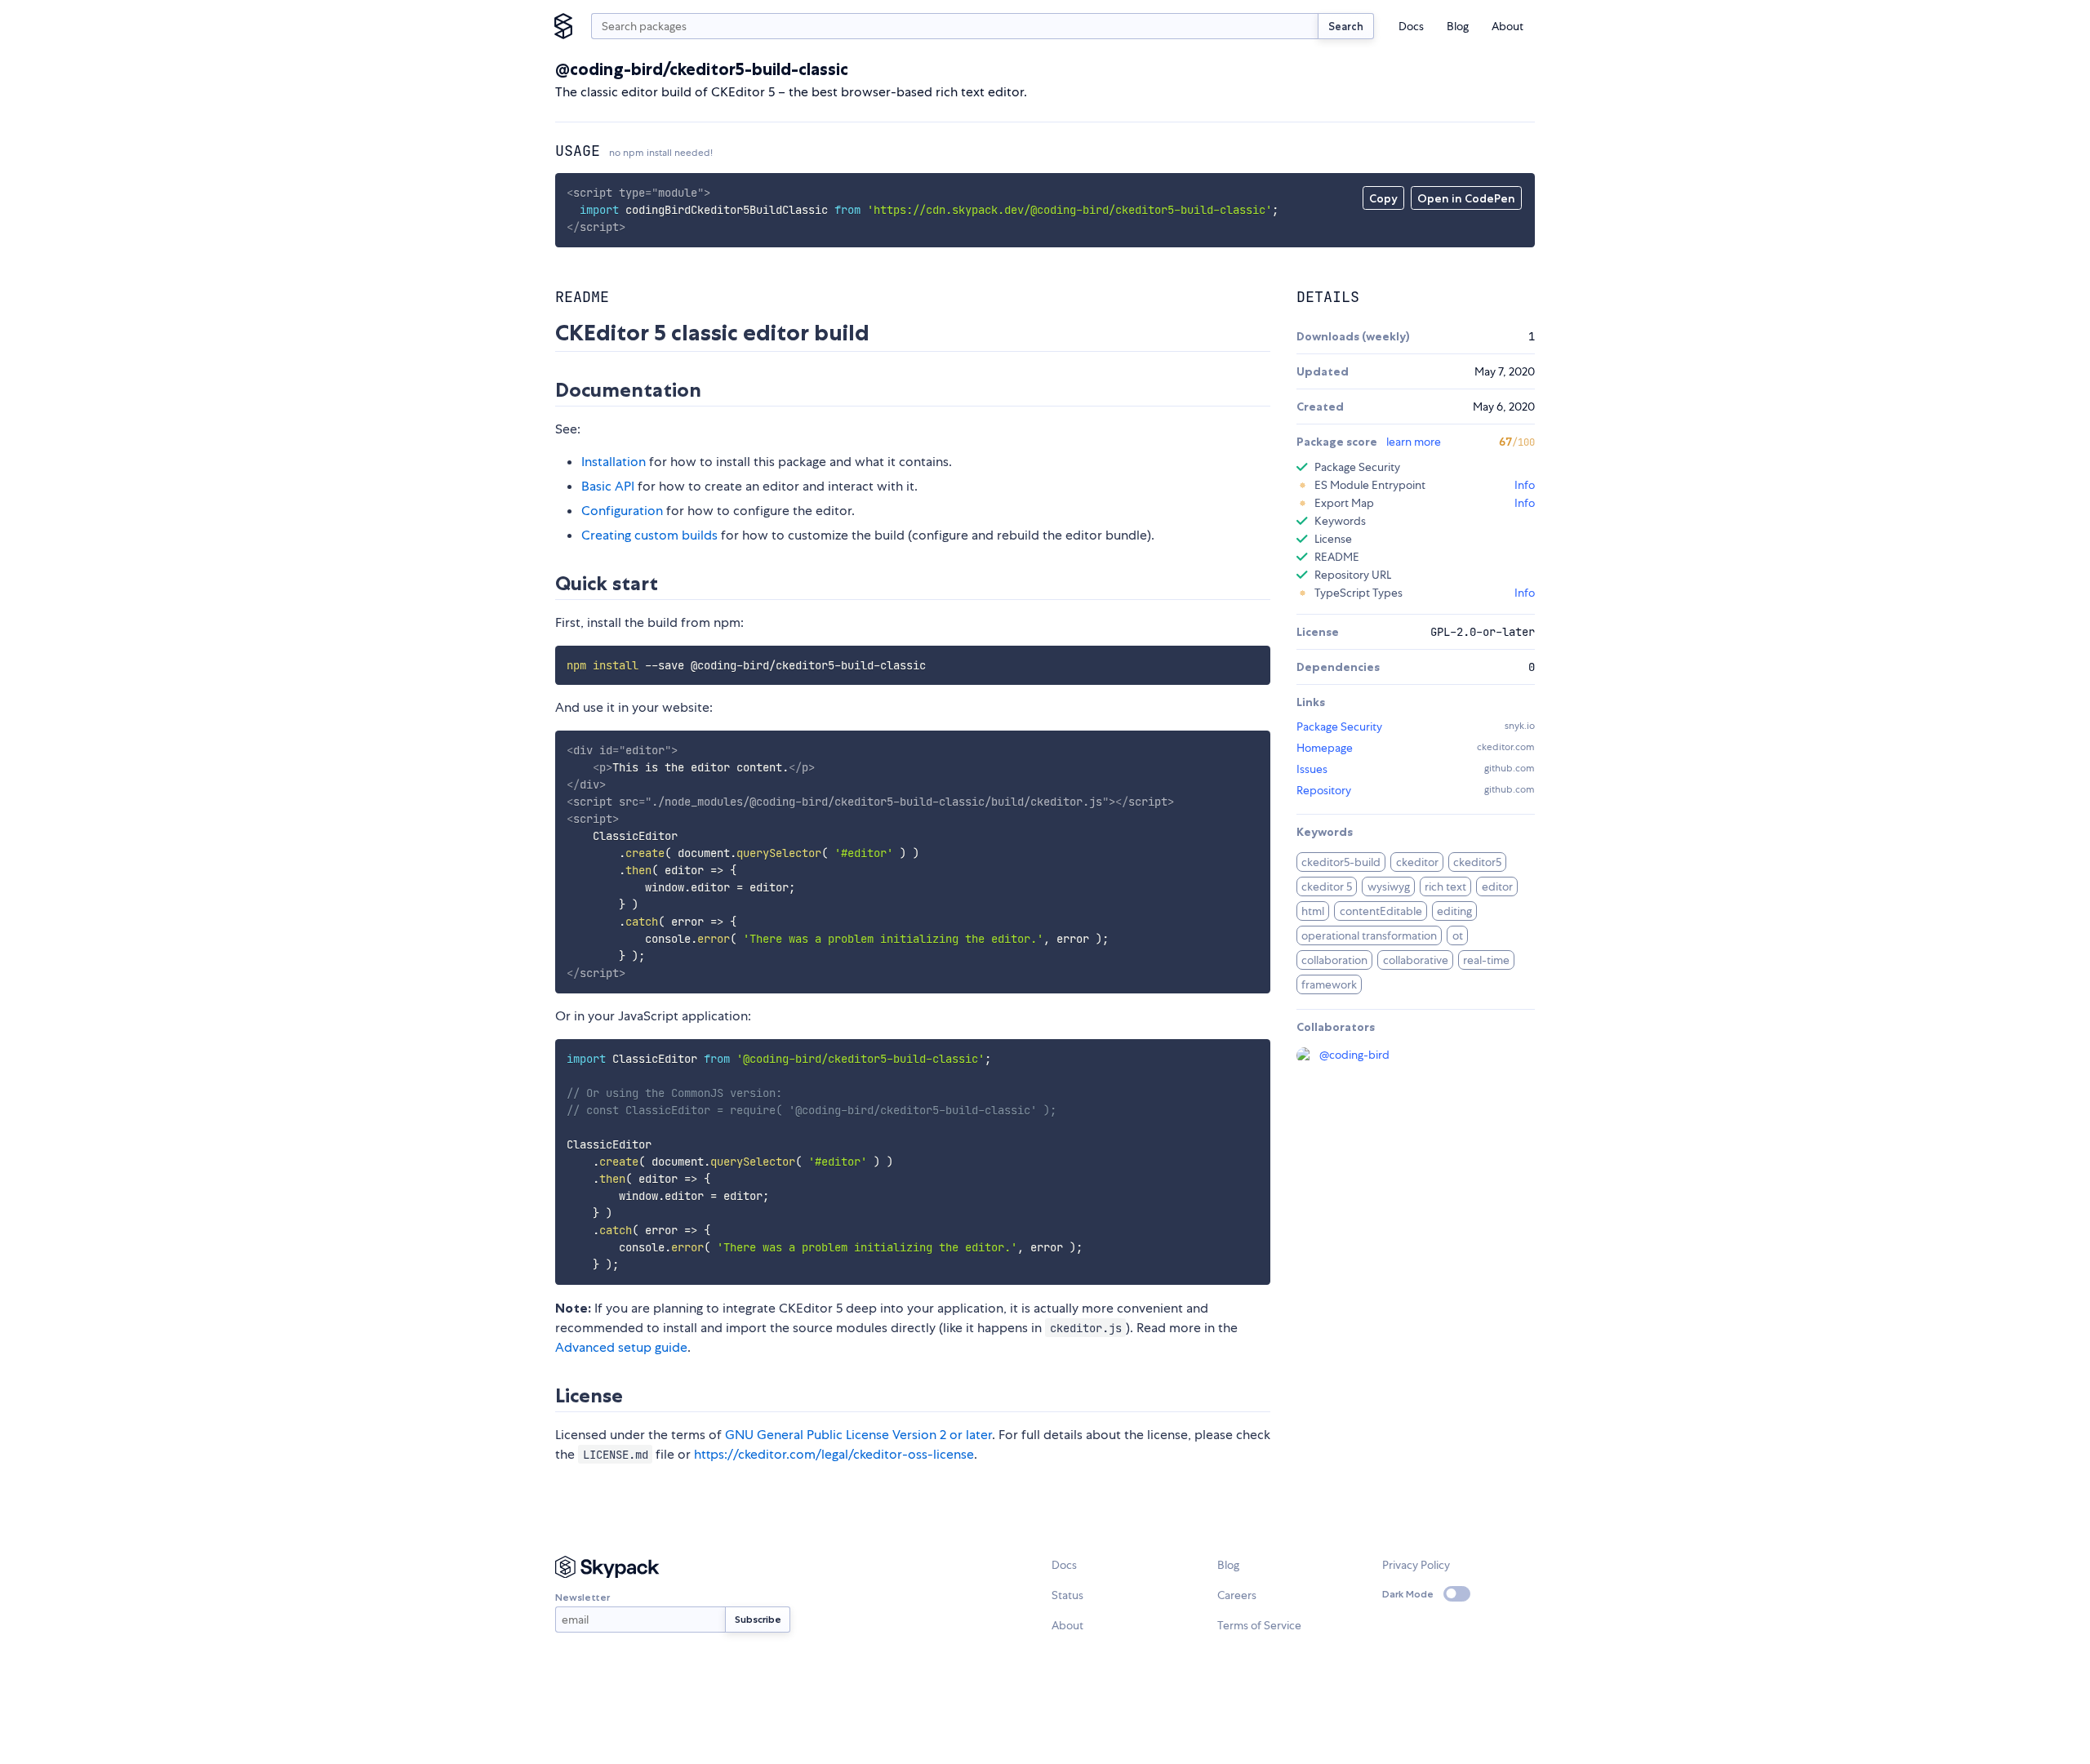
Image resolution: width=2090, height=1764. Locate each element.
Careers (1237, 1595)
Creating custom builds (649, 535)
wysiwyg (1389, 886)
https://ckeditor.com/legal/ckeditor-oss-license (834, 1454)
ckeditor (1417, 862)
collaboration (1334, 960)
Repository (1324, 790)
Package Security (1339, 726)
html (1313, 911)
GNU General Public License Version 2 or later (858, 1435)
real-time (1486, 960)
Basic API (608, 486)
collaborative (1416, 960)
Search (1346, 26)
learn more (1414, 442)
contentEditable (1381, 911)
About (1507, 26)
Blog (1458, 26)
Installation (614, 462)
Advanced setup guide (621, 1347)
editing (1454, 911)
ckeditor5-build (1341, 862)
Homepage (1325, 748)
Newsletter (583, 1597)
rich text (1445, 886)
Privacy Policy (1416, 1565)
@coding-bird (1354, 1055)
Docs (1411, 26)
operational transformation (1369, 935)
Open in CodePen (1466, 198)
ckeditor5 (1477, 862)
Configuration (622, 511)
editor (1497, 886)
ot (1458, 935)
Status (1067, 1595)
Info (1525, 485)
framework (1329, 984)
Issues (1312, 769)
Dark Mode (1408, 1594)
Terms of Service (1259, 1625)
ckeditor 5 (1327, 886)
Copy (1383, 198)
